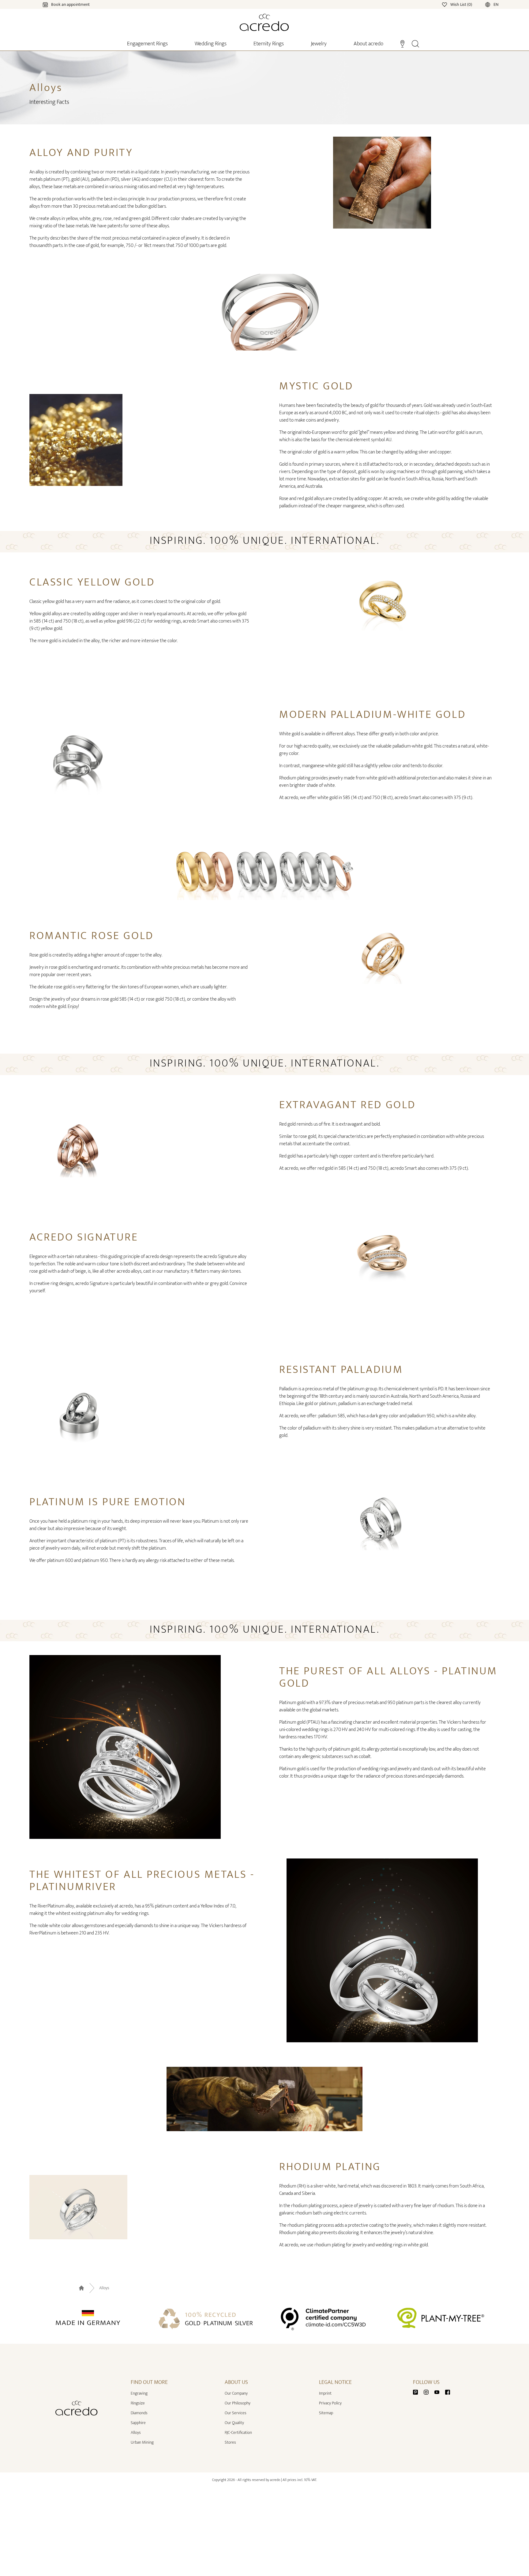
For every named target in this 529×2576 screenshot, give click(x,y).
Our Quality (234, 2423)
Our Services (236, 2413)
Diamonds (139, 2413)
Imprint (325, 2393)
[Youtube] (439, 2392)
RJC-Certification (238, 2432)
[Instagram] (429, 2392)
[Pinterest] (418, 2392)
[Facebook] (448, 2392)
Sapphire (138, 2423)
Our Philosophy (238, 2403)
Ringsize (138, 2403)
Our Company (236, 2393)
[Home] (264, 22)
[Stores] (402, 43)
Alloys (104, 2288)
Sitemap (326, 2413)
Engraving (139, 2393)
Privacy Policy (330, 2403)
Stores (230, 2442)
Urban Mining (142, 2442)
